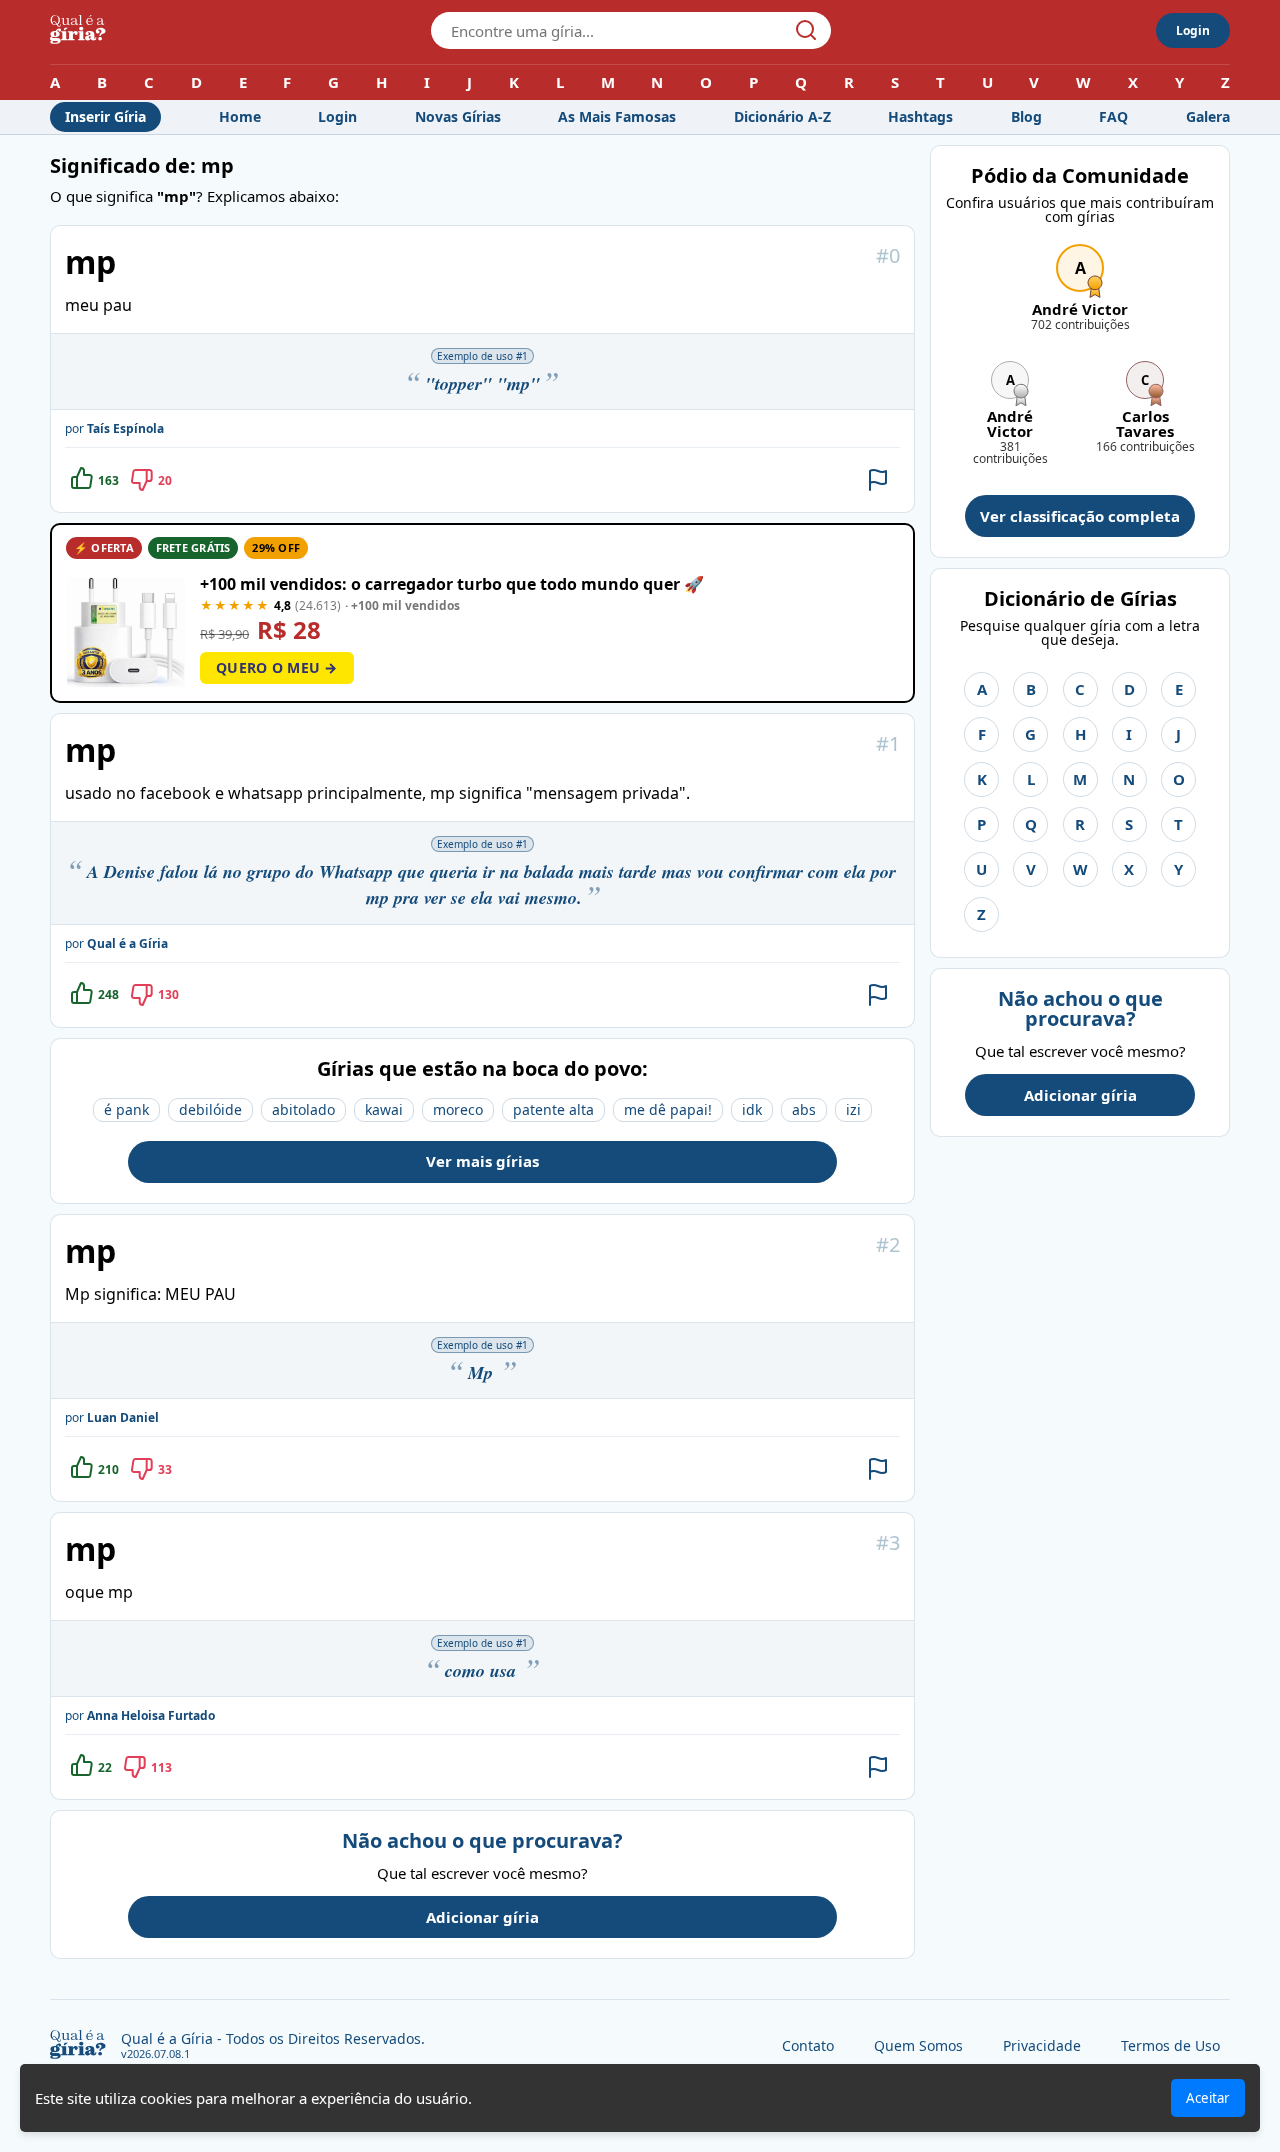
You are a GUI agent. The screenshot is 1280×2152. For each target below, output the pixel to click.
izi (853, 1109)
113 (161, 1767)
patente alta (553, 1109)
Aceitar (1208, 2098)
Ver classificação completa (1080, 516)
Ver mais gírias (482, 1161)
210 (108, 1469)
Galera (1208, 116)
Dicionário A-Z (782, 116)
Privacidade (1042, 2045)
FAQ (1113, 116)
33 (165, 1469)
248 (108, 994)
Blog (1026, 116)
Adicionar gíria (482, 1917)
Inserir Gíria (105, 116)
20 (165, 480)
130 (168, 994)
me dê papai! (668, 1109)
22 (105, 1767)
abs (804, 1109)
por (114, 428)
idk (752, 1109)
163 (108, 480)
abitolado (303, 1109)
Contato (808, 2045)
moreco (458, 1109)
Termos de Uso (1170, 2045)
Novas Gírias (458, 116)
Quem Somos (918, 2045)
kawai (384, 1109)
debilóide (210, 1109)
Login (1193, 30)
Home (240, 116)
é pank (126, 1109)
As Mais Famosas (617, 116)
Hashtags (920, 116)
